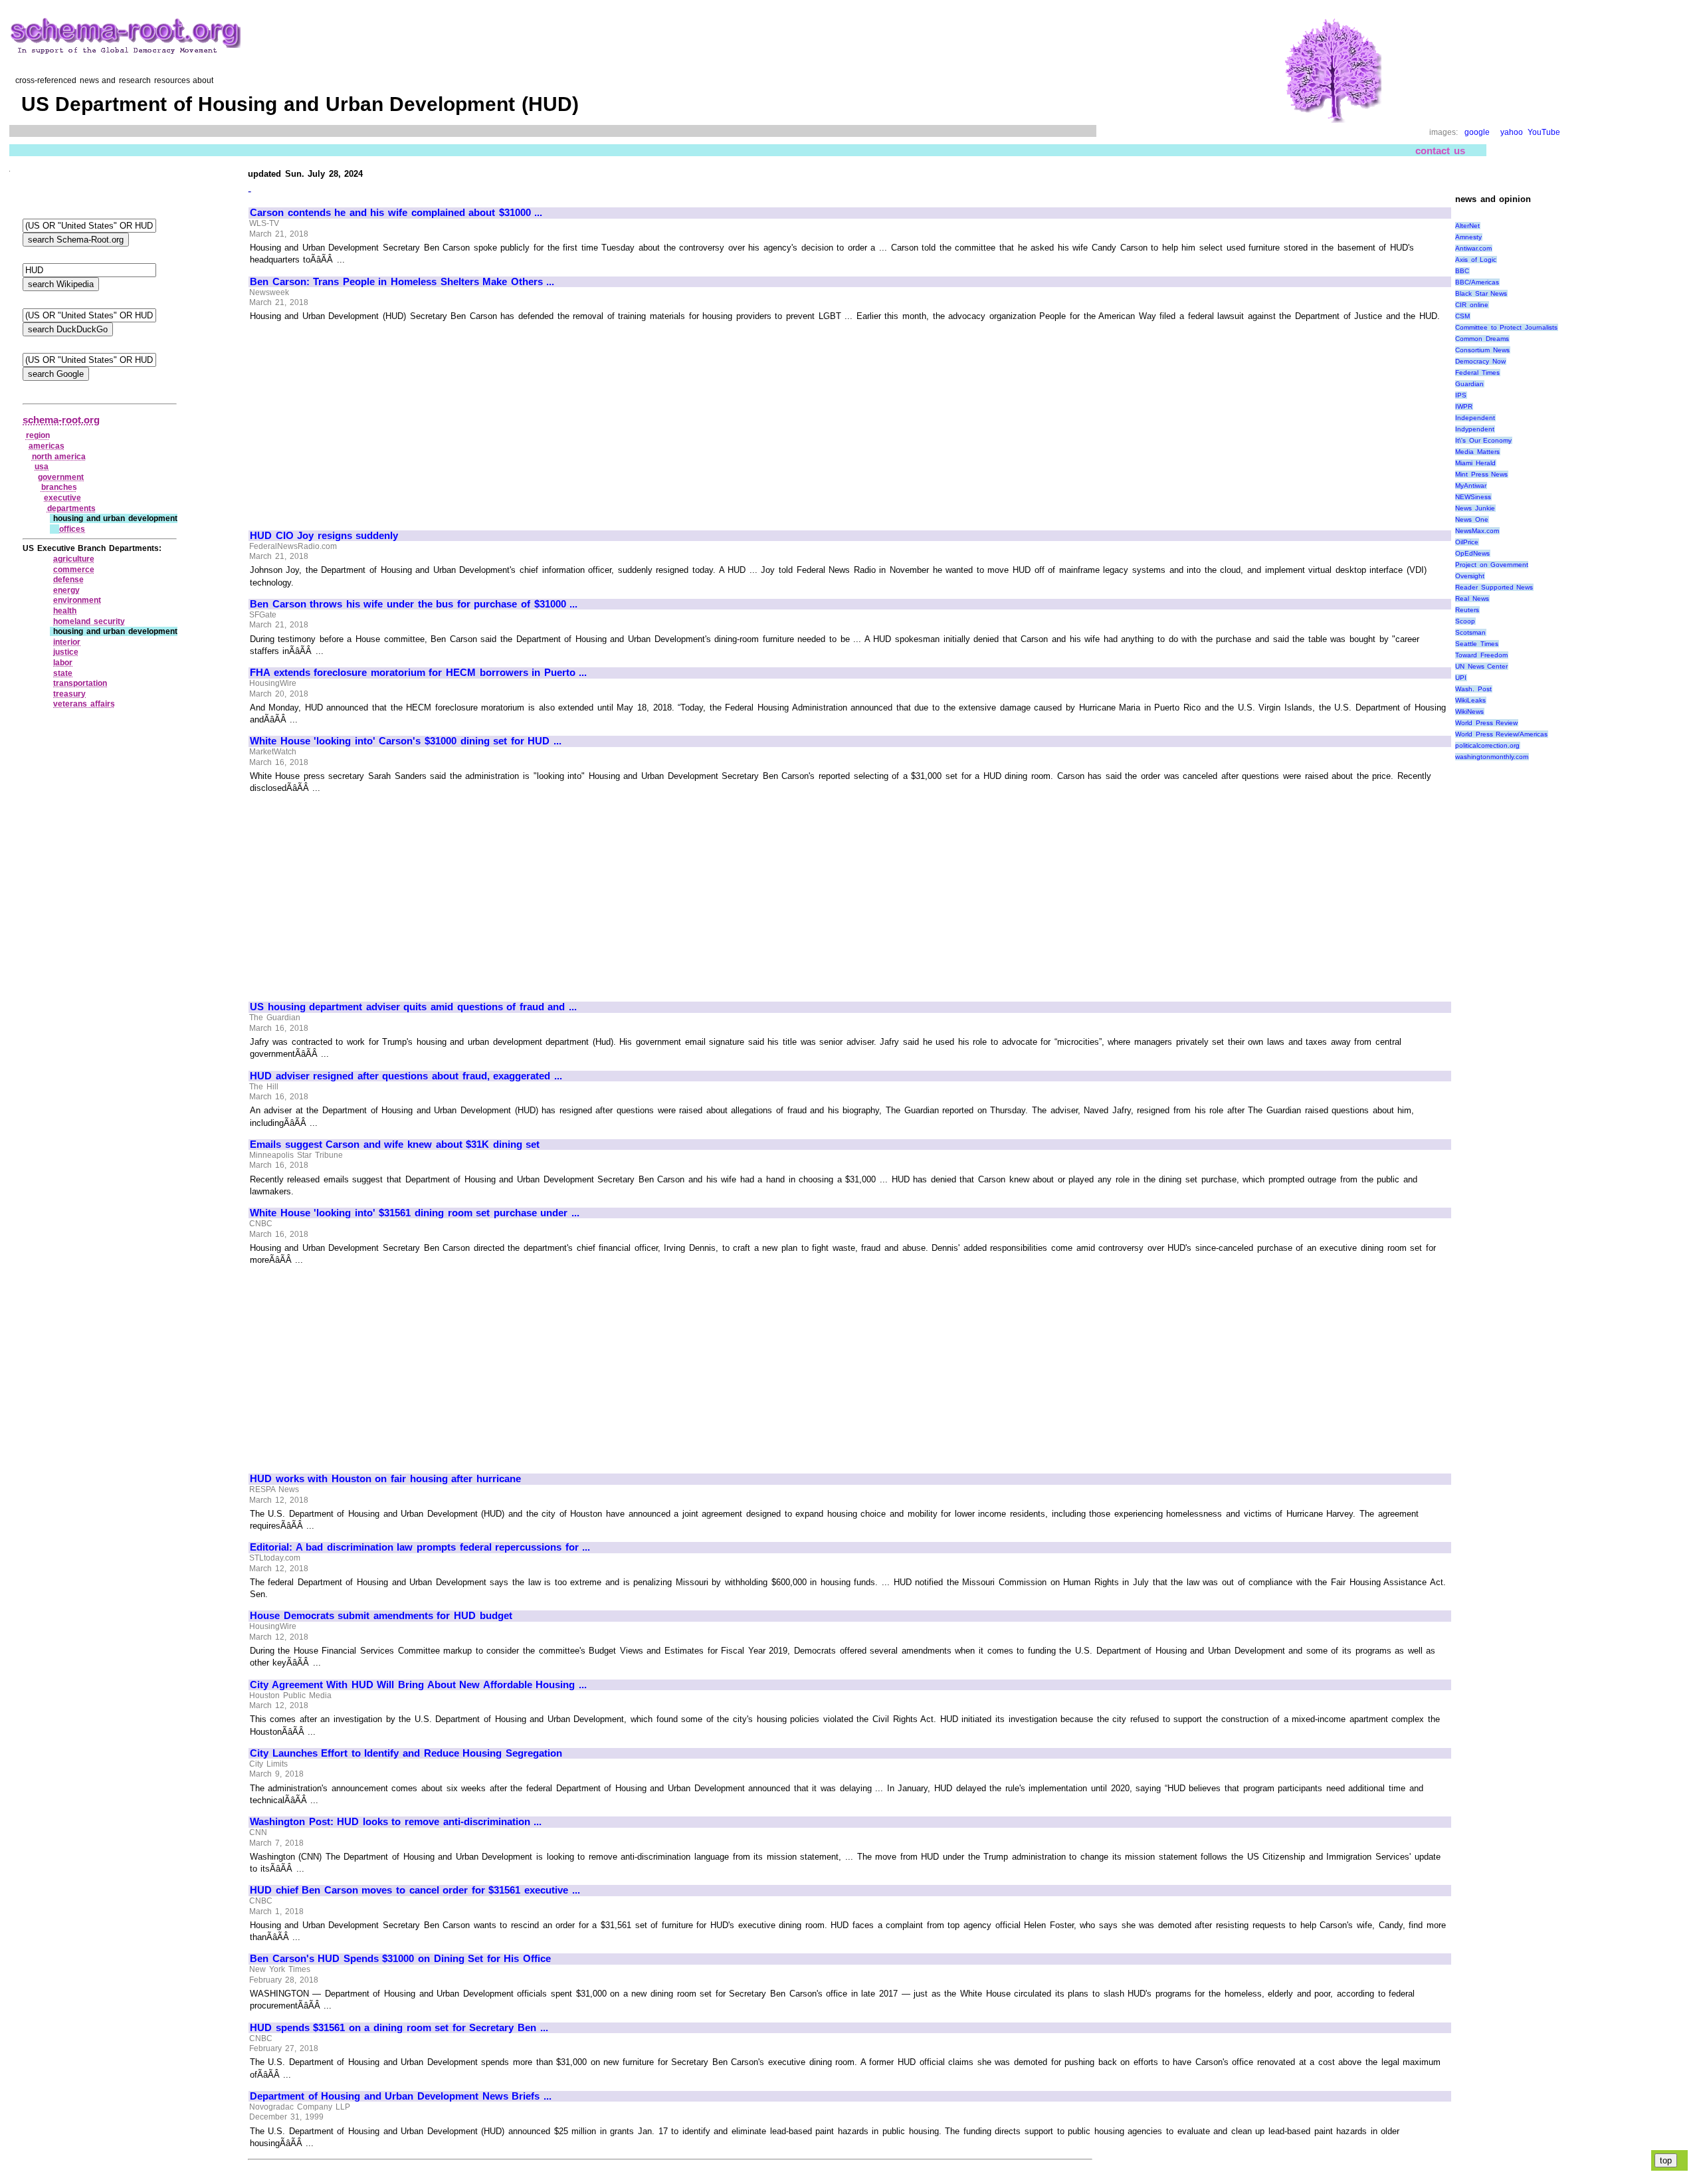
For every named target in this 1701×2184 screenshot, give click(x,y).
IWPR (1464, 406)
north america (59, 457)
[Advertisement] (361, 420)
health (65, 611)
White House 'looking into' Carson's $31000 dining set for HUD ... (406, 741)
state (63, 673)
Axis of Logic (1476, 260)
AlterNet (1467, 226)
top (1666, 2160)
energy (66, 590)
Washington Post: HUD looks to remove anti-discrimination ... (396, 1822)
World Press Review (1486, 723)
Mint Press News (1481, 474)
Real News (1472, 599)
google (1477, 132)
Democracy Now (1480, 361)
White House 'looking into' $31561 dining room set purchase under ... (415, 1213)
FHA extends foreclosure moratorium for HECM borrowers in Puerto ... (418, 673)
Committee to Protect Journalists (1506, 327)
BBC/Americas (1477, 282)
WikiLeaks (1470, 700)
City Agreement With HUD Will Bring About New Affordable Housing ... (418, 1685)
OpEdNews (1472, 553)
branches (59, 487)
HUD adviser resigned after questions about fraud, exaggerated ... (406, 1076)
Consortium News (1482, 350)
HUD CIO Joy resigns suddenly (324, 536)
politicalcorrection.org (1487, 745)
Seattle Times (1477, 644)
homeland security (89, 621)
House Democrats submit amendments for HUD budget (381, 1616)
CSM (1462, 316)
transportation (80, 683)
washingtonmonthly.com (1492, 757)
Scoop (1465, 621)
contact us (1440, 151)
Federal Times (1477, 373)
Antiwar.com (1473, 248)
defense (68, 580)
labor (63, 663)
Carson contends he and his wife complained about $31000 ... (396, 213)
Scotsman (1470, 632)
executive (62, 498)
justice (66, 652)
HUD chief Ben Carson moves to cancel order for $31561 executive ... (415, 1890)
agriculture (74, 559)
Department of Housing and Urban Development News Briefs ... (401, 2096)
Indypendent (1475, 429)
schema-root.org (61, 420)
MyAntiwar (1471, 486)
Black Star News (1481, 293)
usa (42, 467)
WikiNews (1469, 711)
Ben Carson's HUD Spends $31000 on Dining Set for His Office (400, 1959)
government (61, 477)
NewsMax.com (1477, 531)
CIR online (1472, 305)
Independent (1475, 418)
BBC (1462, 271)
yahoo (1512, 132)
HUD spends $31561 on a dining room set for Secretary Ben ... (399, 2028)
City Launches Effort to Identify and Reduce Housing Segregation (406, 1753)
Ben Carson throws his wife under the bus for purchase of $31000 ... (414, 604)
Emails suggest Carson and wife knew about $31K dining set (395, 1145)
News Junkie (1475, 508)
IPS (1461, 395)
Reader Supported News (1494, 587)
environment (77, 600)
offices (72, 529)
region (38, 435)
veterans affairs (84, 704)
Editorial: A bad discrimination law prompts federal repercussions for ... (420, 1547)
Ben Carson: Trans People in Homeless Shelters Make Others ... (402, 282)
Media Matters (1477, 452)
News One (1472, 519)
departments (71, 508)
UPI (1461, 678)
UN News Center (1481, 666)
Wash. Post (1473, 689)
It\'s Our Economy (1483, 440)
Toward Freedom (1481, 655)
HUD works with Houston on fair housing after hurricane (385, 1479)
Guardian (1469, 384)
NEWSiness (1473, 497)
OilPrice (1467, 542)
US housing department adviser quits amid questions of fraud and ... (413, 1007)
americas (47, 446)
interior (67, 642)
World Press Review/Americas (1501, 734)
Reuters (1467, 610)
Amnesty (1468, 237)
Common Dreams (1482, 339)
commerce (74, 570)
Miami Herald (1475, 463)
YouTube (1544, 132)
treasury (69, 694)
